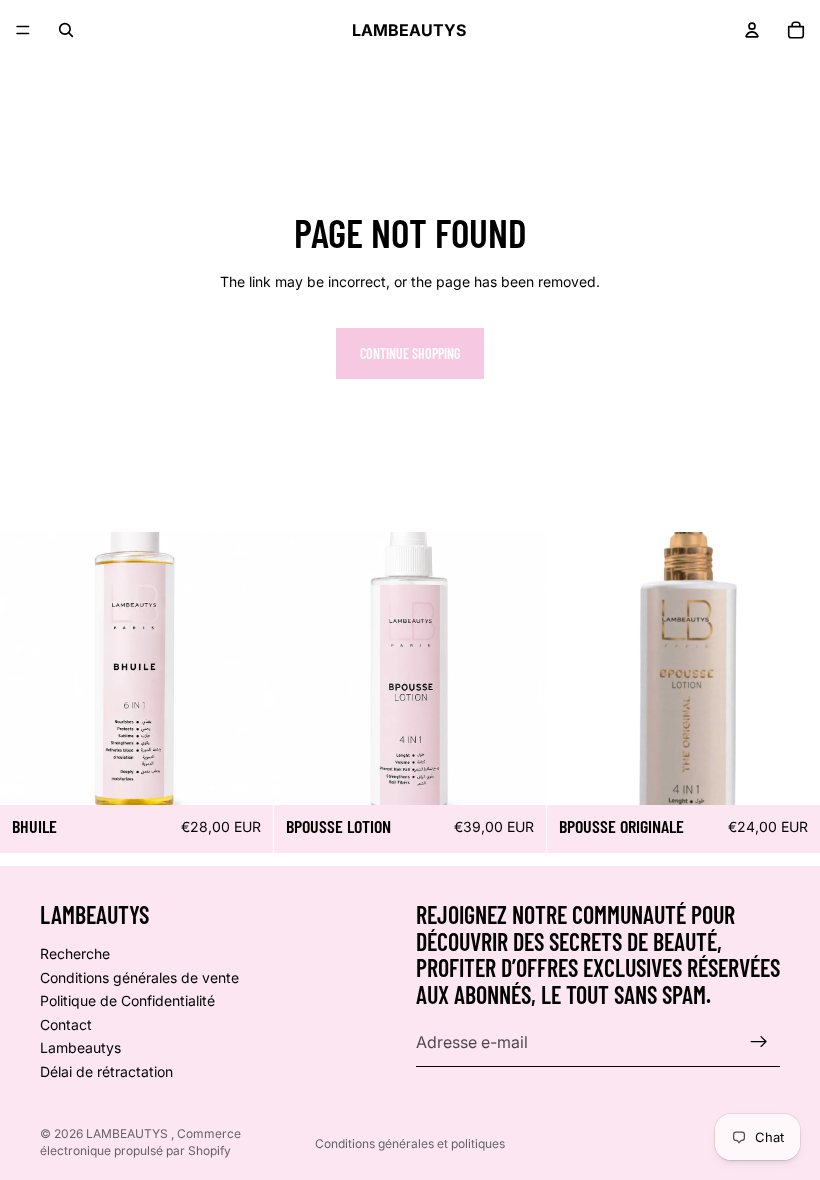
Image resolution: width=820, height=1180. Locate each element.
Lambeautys (80, 1047)
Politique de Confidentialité (127, 1000)
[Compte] (752, 30)
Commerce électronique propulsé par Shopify (140, 1142)
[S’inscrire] (759, 1042)
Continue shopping (410, 353)
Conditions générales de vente (139, 976)
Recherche (75, 953)
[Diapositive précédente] (30, 669)
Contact (66, 1023)
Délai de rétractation (106, 1071)
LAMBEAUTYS (128, 1133)
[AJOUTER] (242, 774)
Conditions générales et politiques (410, 1143)
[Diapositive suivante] (243, 669)
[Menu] (23, 30)
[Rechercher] (66, 30)
